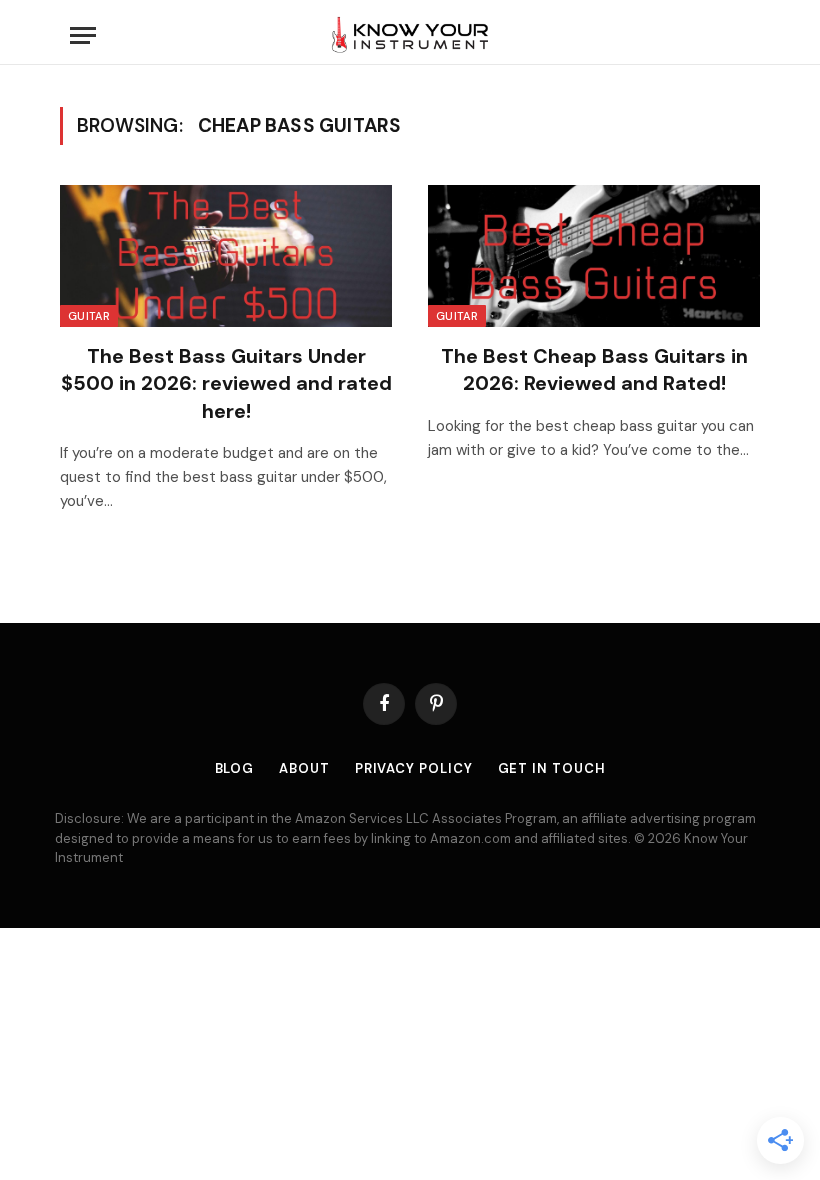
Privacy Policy (414, 768)
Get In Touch (552, 768)
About (304, 768)
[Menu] (83, 35)
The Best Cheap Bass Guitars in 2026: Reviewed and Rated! (594, 369)
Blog (235, 768)
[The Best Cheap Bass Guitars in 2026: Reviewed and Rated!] (594, 256)
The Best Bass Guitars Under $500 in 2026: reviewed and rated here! (226, 383)
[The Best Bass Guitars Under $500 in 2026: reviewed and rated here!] (226, 256)
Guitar (89, 316)
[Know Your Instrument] (409, 35)
